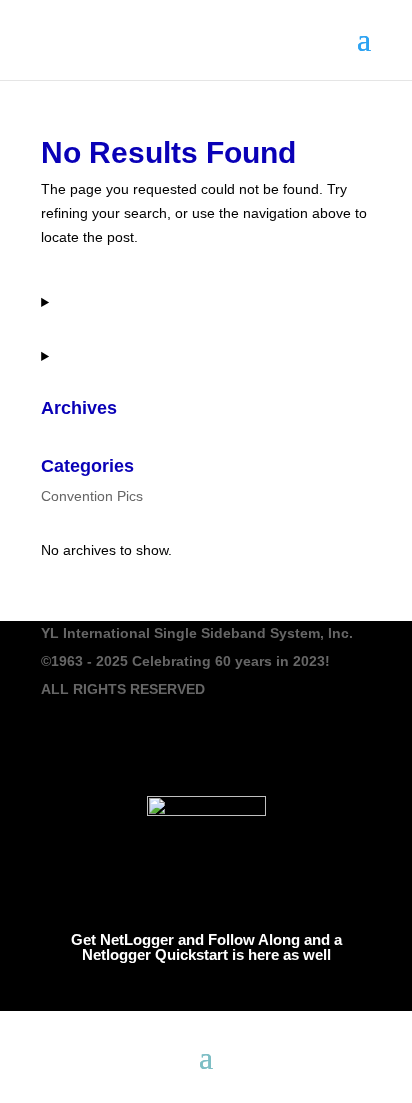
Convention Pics (92, 496)
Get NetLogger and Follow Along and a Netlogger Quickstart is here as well (206, 947)
